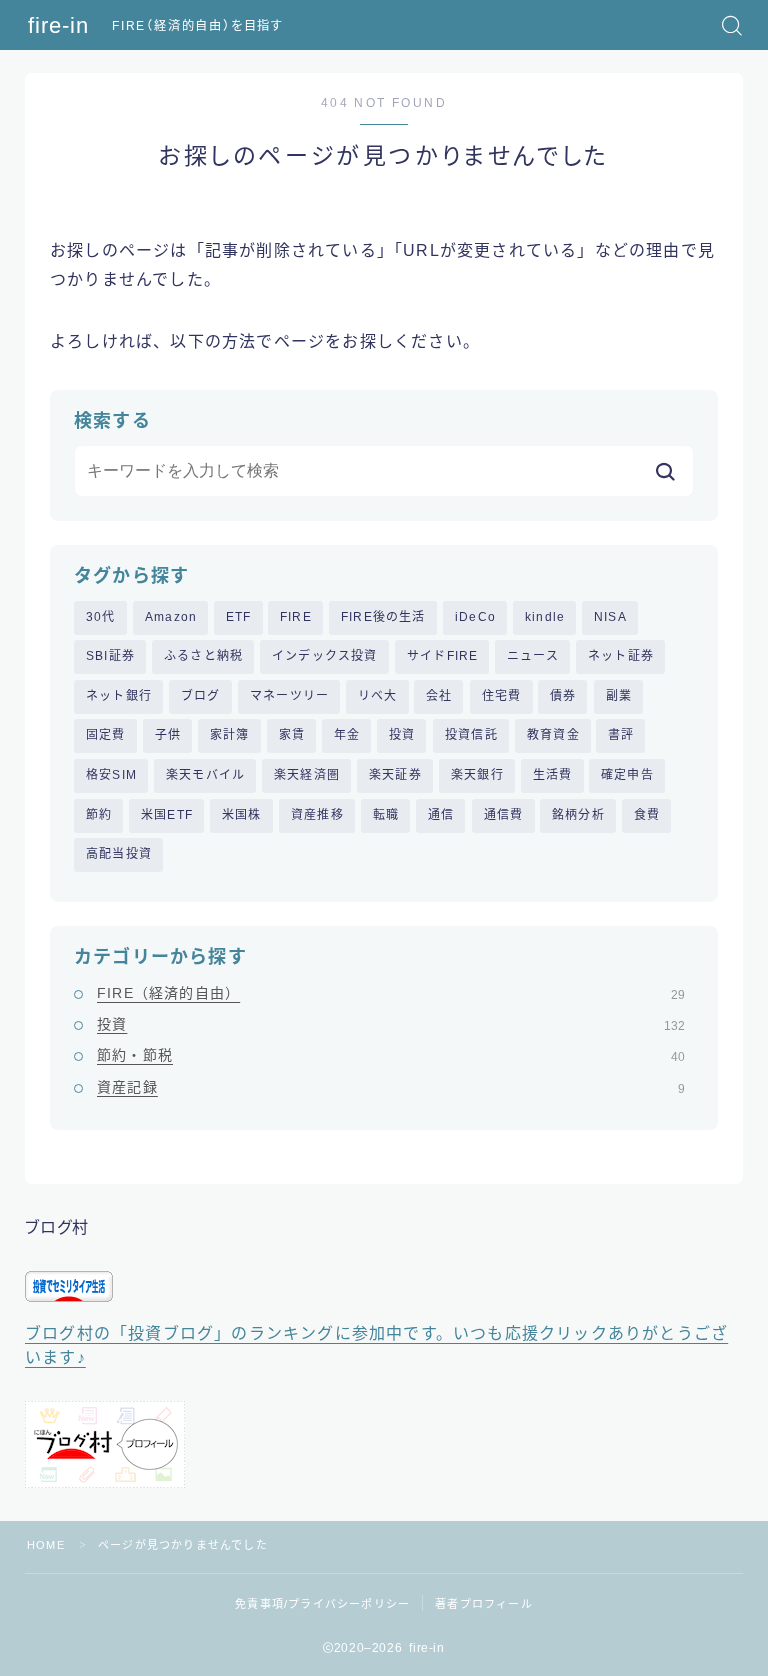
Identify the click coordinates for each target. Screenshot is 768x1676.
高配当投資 (119, 854)
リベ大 (378, 696)
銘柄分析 (578, 815)
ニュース (533, 656)
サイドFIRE (442, 656)
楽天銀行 (477, 775)
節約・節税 (391, 1055)
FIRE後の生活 (383, 617)
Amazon (171, 617)
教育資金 (553, 735)
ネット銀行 (119, 696)
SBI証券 (110, 656)
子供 (168, 735)
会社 (439, 696)
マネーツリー (289, 696)
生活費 (553, 775)
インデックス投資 (325, 656)
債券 (563, 696)
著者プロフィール (484, 1604)
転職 (386, 815)
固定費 (106, 735)
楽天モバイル (205, 775)
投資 (402, 735)
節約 (99, 815)
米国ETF (167, 815)
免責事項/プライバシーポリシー (322, 1604)
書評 (621, 735)
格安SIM (111, 775)
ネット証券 (621, 656)
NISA (610, 617)
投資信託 (471, 735)
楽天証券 (395, 775)
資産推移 (317, 815)
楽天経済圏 (307, 775)
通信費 (504, 815)
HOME (46, 1545)
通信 (441, 815)
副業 (619, 696)
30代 (101, 617)
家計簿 (230, 735)
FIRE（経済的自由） (391, 993)
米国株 (242, 815)
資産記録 (391, 1087)
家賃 (292, 735)
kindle (545, 617)
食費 (647, 815)
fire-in (58, 26)
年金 (347, 735)
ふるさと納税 (203, 656)
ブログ (201, 696)
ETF (239, 617)
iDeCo (475, 617)
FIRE (296, 617)
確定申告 (627, 775)
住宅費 (502, 696)
